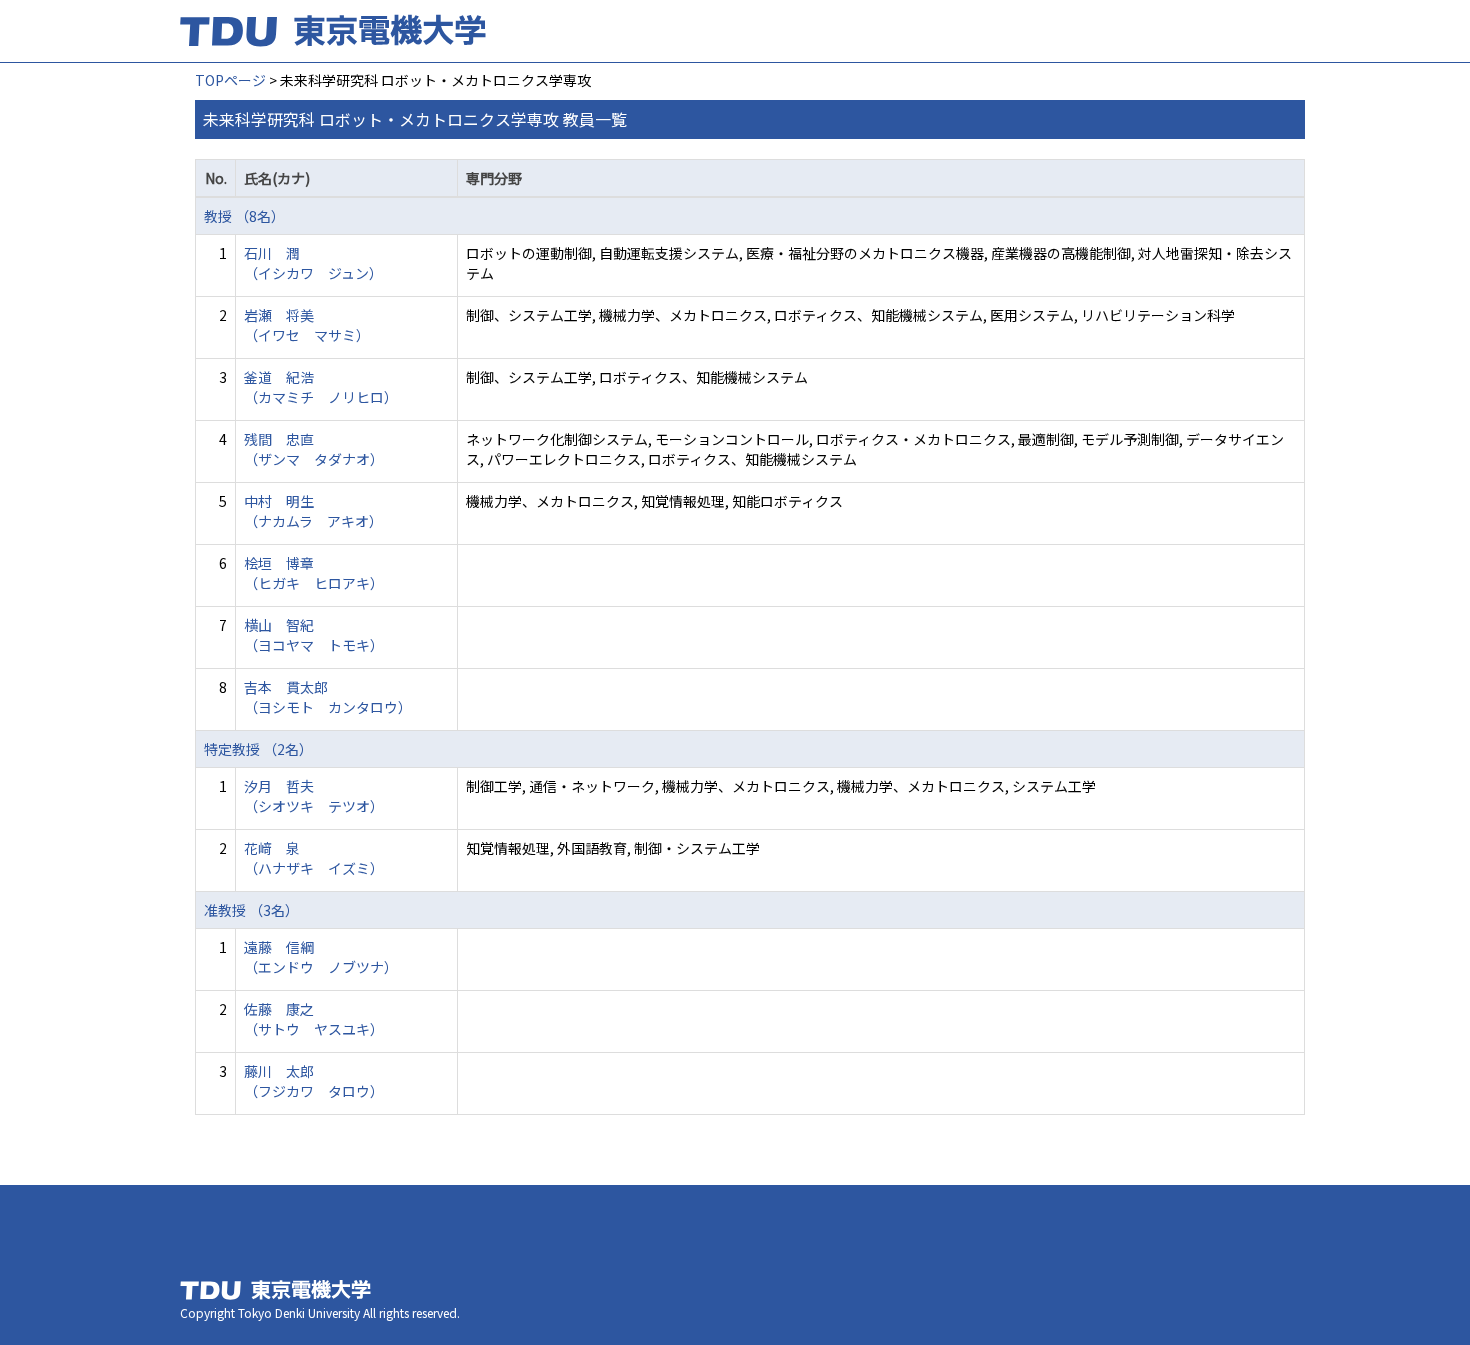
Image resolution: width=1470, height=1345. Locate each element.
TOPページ (230, 80)
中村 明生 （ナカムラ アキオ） (313, 511)
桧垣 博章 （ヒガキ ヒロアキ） (314, 573)
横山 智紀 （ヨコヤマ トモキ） (314, 635)
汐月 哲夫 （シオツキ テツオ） (314, 796)
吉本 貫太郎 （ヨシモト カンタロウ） (328, 697)
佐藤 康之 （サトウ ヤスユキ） (314, 1019)
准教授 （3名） (251, 910)
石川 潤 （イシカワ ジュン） (313, 263)
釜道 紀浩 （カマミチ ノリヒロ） (321, 387)
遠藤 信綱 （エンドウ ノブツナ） (321, 957)
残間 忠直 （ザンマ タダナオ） (314, 449)
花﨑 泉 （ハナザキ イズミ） (314, 858)
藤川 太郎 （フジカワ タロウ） (314, 1081)
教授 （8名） (244, 216)
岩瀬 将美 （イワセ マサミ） (307, 325)
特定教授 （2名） (258, 749)
